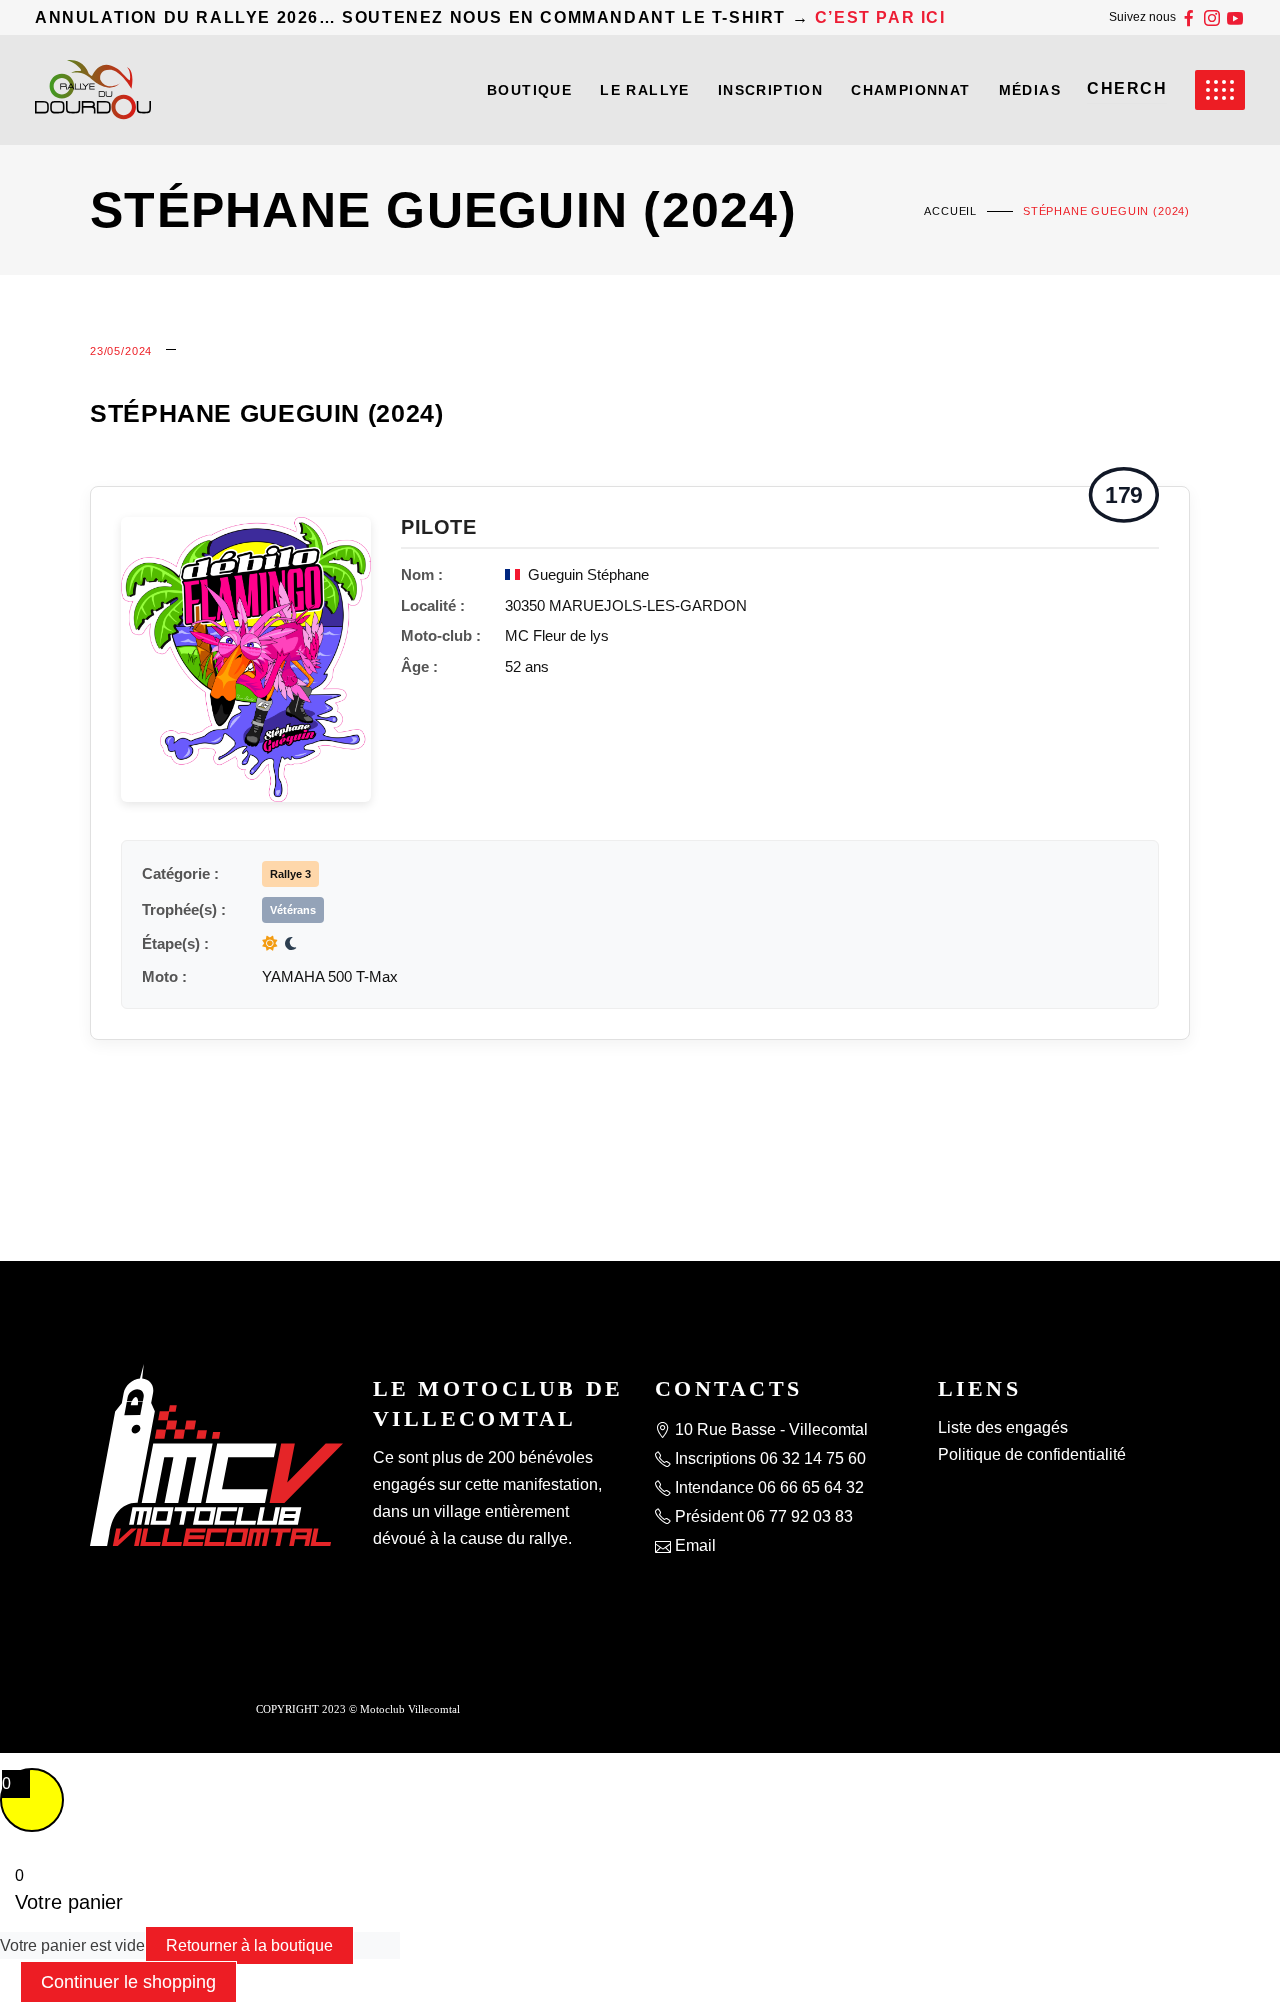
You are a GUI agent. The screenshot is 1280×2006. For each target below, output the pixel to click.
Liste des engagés (1003, 1427)
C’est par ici (880, 17)
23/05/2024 (121, 351)
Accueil (950, 211)
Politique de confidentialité (1032, 1454)
